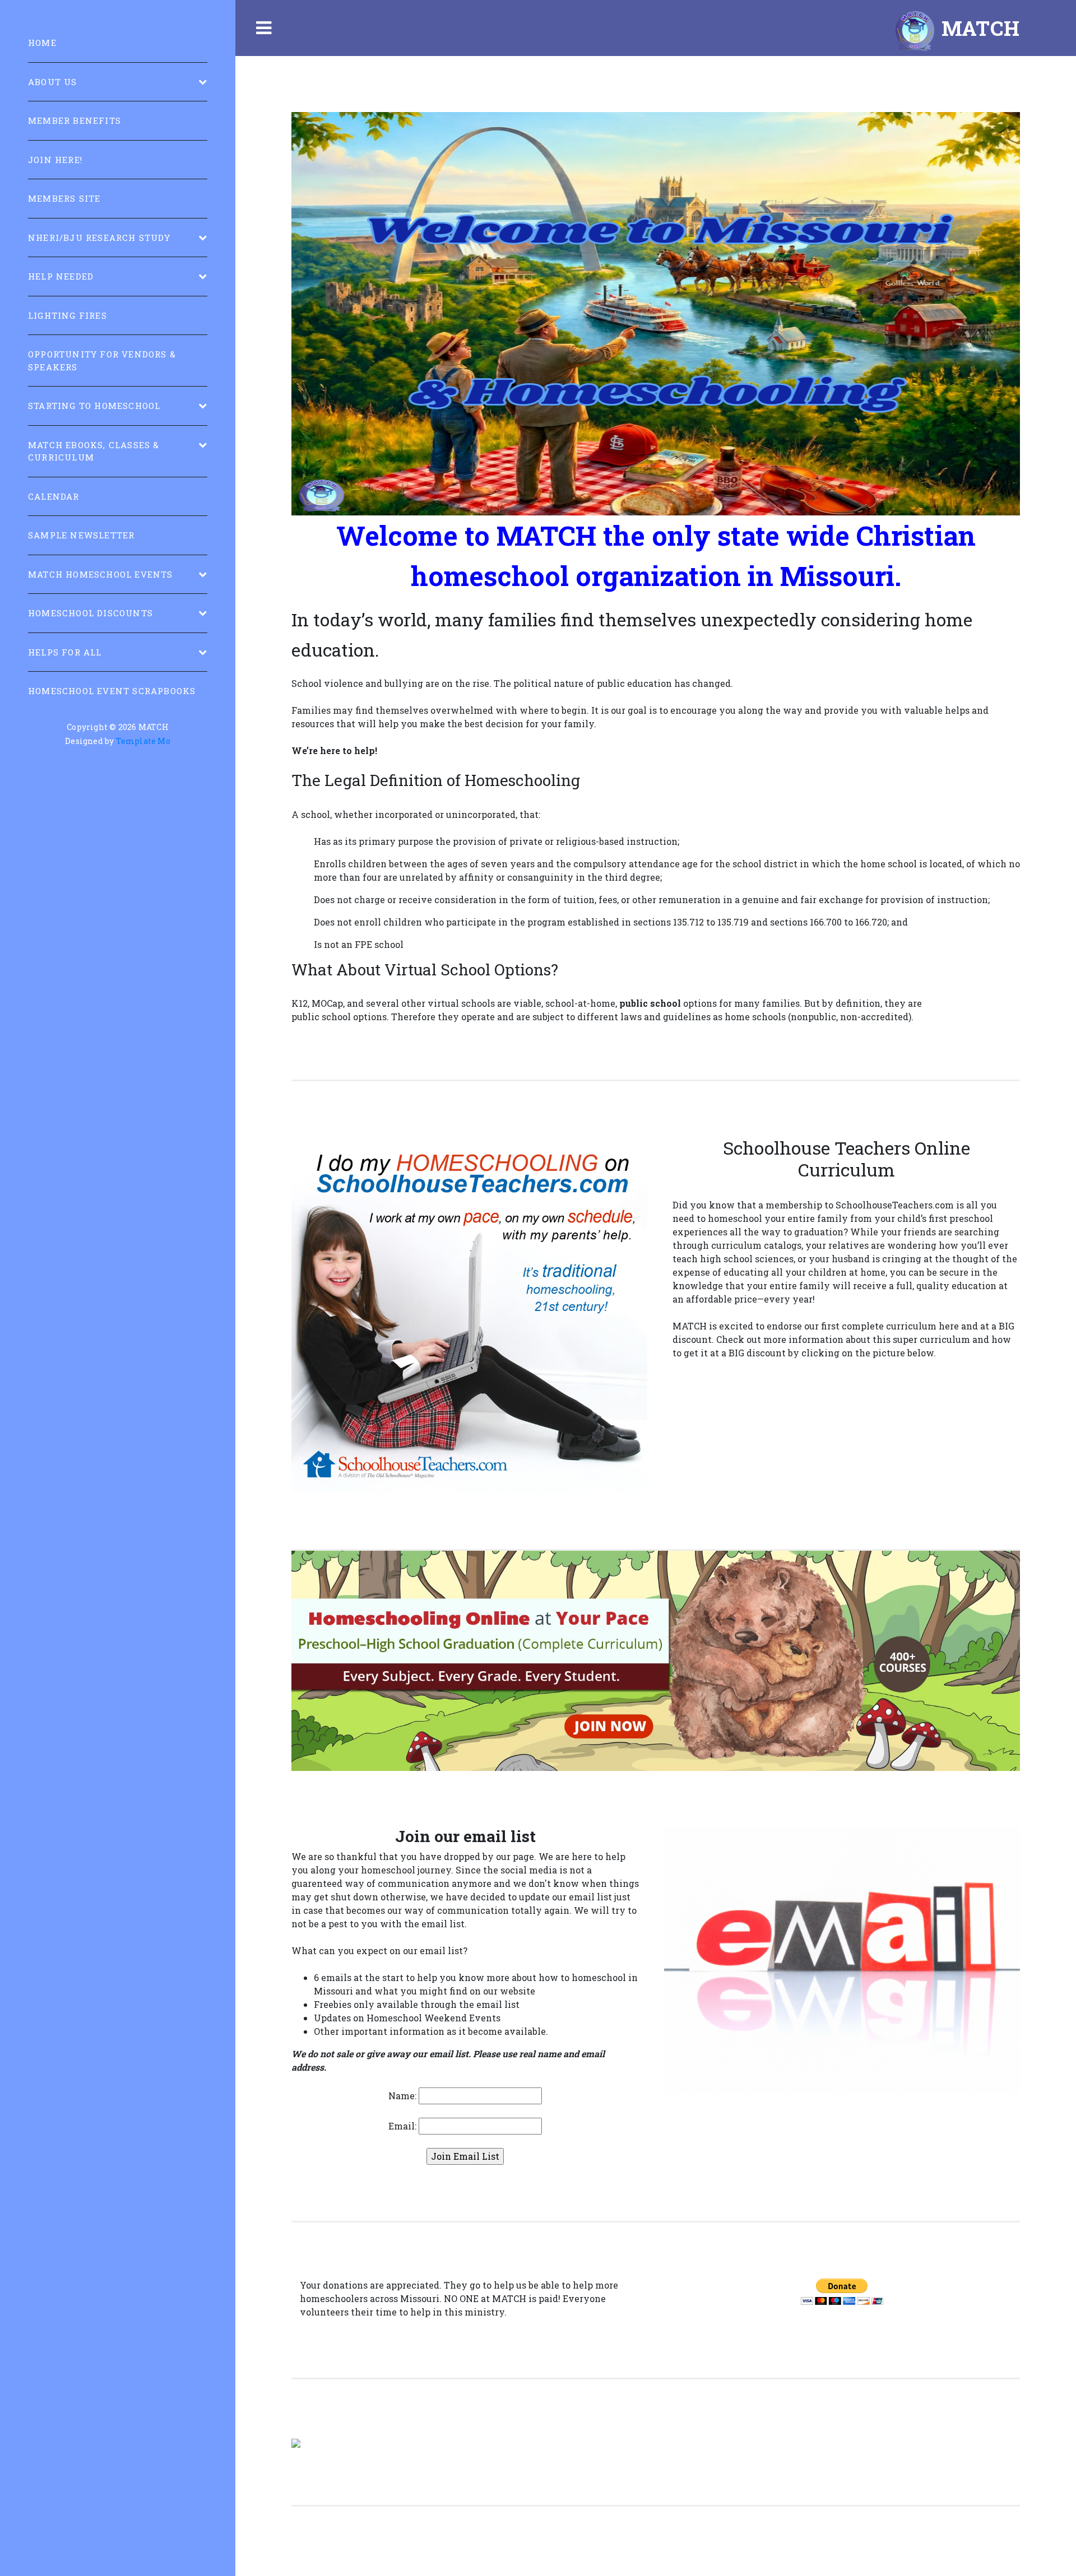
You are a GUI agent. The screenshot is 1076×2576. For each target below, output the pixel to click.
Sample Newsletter (81, 535)
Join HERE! (55, 160)
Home (42, 43)
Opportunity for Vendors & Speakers (102, 361)
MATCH (978, 28)
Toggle (263, 28)
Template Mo (143, 741)
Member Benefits (75, 120)
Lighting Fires (68, 315)
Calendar (54, 496)
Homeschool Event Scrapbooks (112, 691)
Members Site (64, 198)
